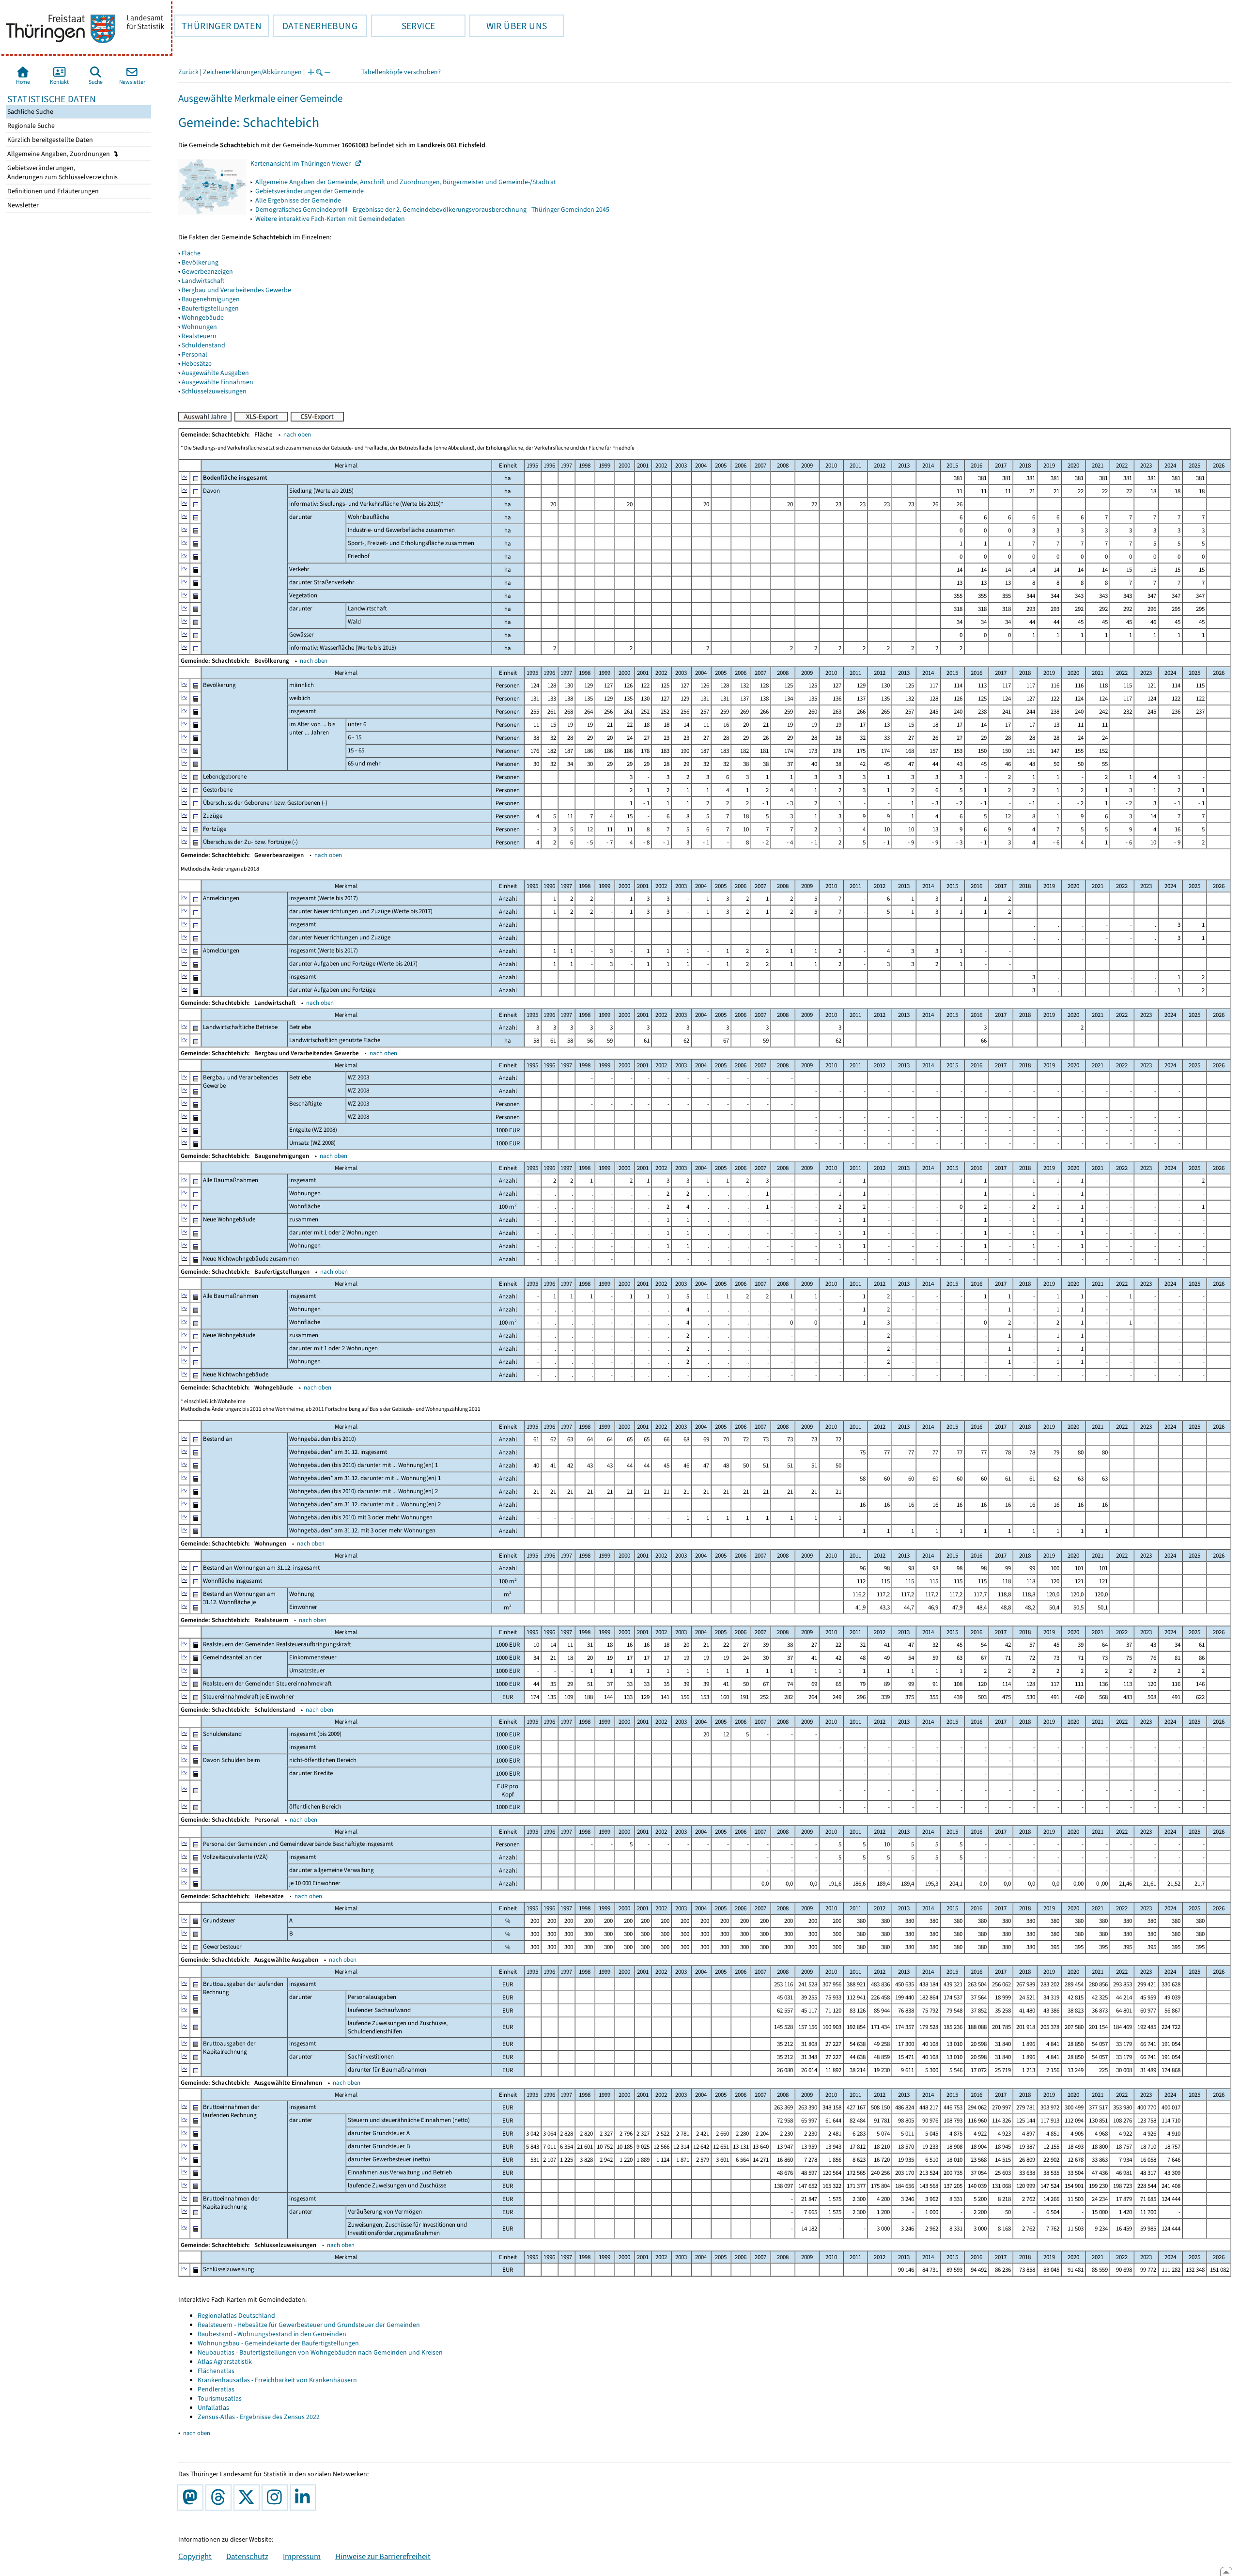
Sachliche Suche (30, 112)
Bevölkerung (200, 262)
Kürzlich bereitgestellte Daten (49, 140)
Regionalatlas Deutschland (236, 2316)
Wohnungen (199, 327)
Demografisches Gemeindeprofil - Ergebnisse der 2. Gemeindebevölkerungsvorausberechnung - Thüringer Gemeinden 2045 (432, 210)
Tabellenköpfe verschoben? (401, 72)
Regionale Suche (30, 126)
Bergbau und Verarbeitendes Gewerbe (236, 290)
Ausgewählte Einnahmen (217, 382)
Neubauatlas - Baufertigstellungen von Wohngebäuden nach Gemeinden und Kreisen (320, 2352)
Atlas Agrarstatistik (225, 2362)
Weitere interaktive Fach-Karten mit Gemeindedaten (330, 219)
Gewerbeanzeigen (207, 272)
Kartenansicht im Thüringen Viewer (303, 164)
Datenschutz (247, 2556)
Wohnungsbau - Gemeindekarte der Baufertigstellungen (278, 2343)
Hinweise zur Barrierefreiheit (383, 2556)
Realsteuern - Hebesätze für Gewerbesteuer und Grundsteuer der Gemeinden (309, 2325)
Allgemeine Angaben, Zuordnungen (59, 154)
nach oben (297, 434)
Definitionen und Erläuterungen (52, 191)
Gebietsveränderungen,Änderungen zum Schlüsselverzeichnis (62, 172)
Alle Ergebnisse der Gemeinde (298, 200)
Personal (194, 354)
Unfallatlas (213, 2408)
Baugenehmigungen (211, 299)
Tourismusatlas (220, 2398)
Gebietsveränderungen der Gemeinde (310, 191)
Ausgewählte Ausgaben (215, 373)
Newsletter (22, 205)
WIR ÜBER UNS (508, 26)
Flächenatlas (216, 2371)
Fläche (191, 253)
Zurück (188, 72)
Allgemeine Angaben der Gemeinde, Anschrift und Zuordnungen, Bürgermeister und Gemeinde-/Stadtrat (406, 182)
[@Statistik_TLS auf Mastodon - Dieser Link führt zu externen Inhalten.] (192, 2498)
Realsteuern (199, 336)
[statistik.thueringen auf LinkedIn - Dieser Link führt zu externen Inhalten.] (305, 2498)
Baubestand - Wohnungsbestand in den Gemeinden (272, 2334)
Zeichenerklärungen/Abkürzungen (252, 72)
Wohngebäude (203, 318)
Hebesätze (197, 364)
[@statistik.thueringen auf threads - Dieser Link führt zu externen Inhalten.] (220, 2498)
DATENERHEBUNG (315, 26)
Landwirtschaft (203, 281)
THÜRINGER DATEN (218, 26)
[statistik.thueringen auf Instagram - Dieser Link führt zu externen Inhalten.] (277, 2498)
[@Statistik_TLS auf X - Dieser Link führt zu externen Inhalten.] (248, 2498)
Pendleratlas (216, 2389)
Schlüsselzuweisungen (214, 391)
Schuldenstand (203, 345)
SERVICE (403, 26)
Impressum (302, 2556)
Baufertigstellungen (210, 308)
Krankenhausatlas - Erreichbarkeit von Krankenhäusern (277, 2380)
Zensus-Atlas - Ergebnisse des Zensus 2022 (259, 2417)
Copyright (195, 2556)
